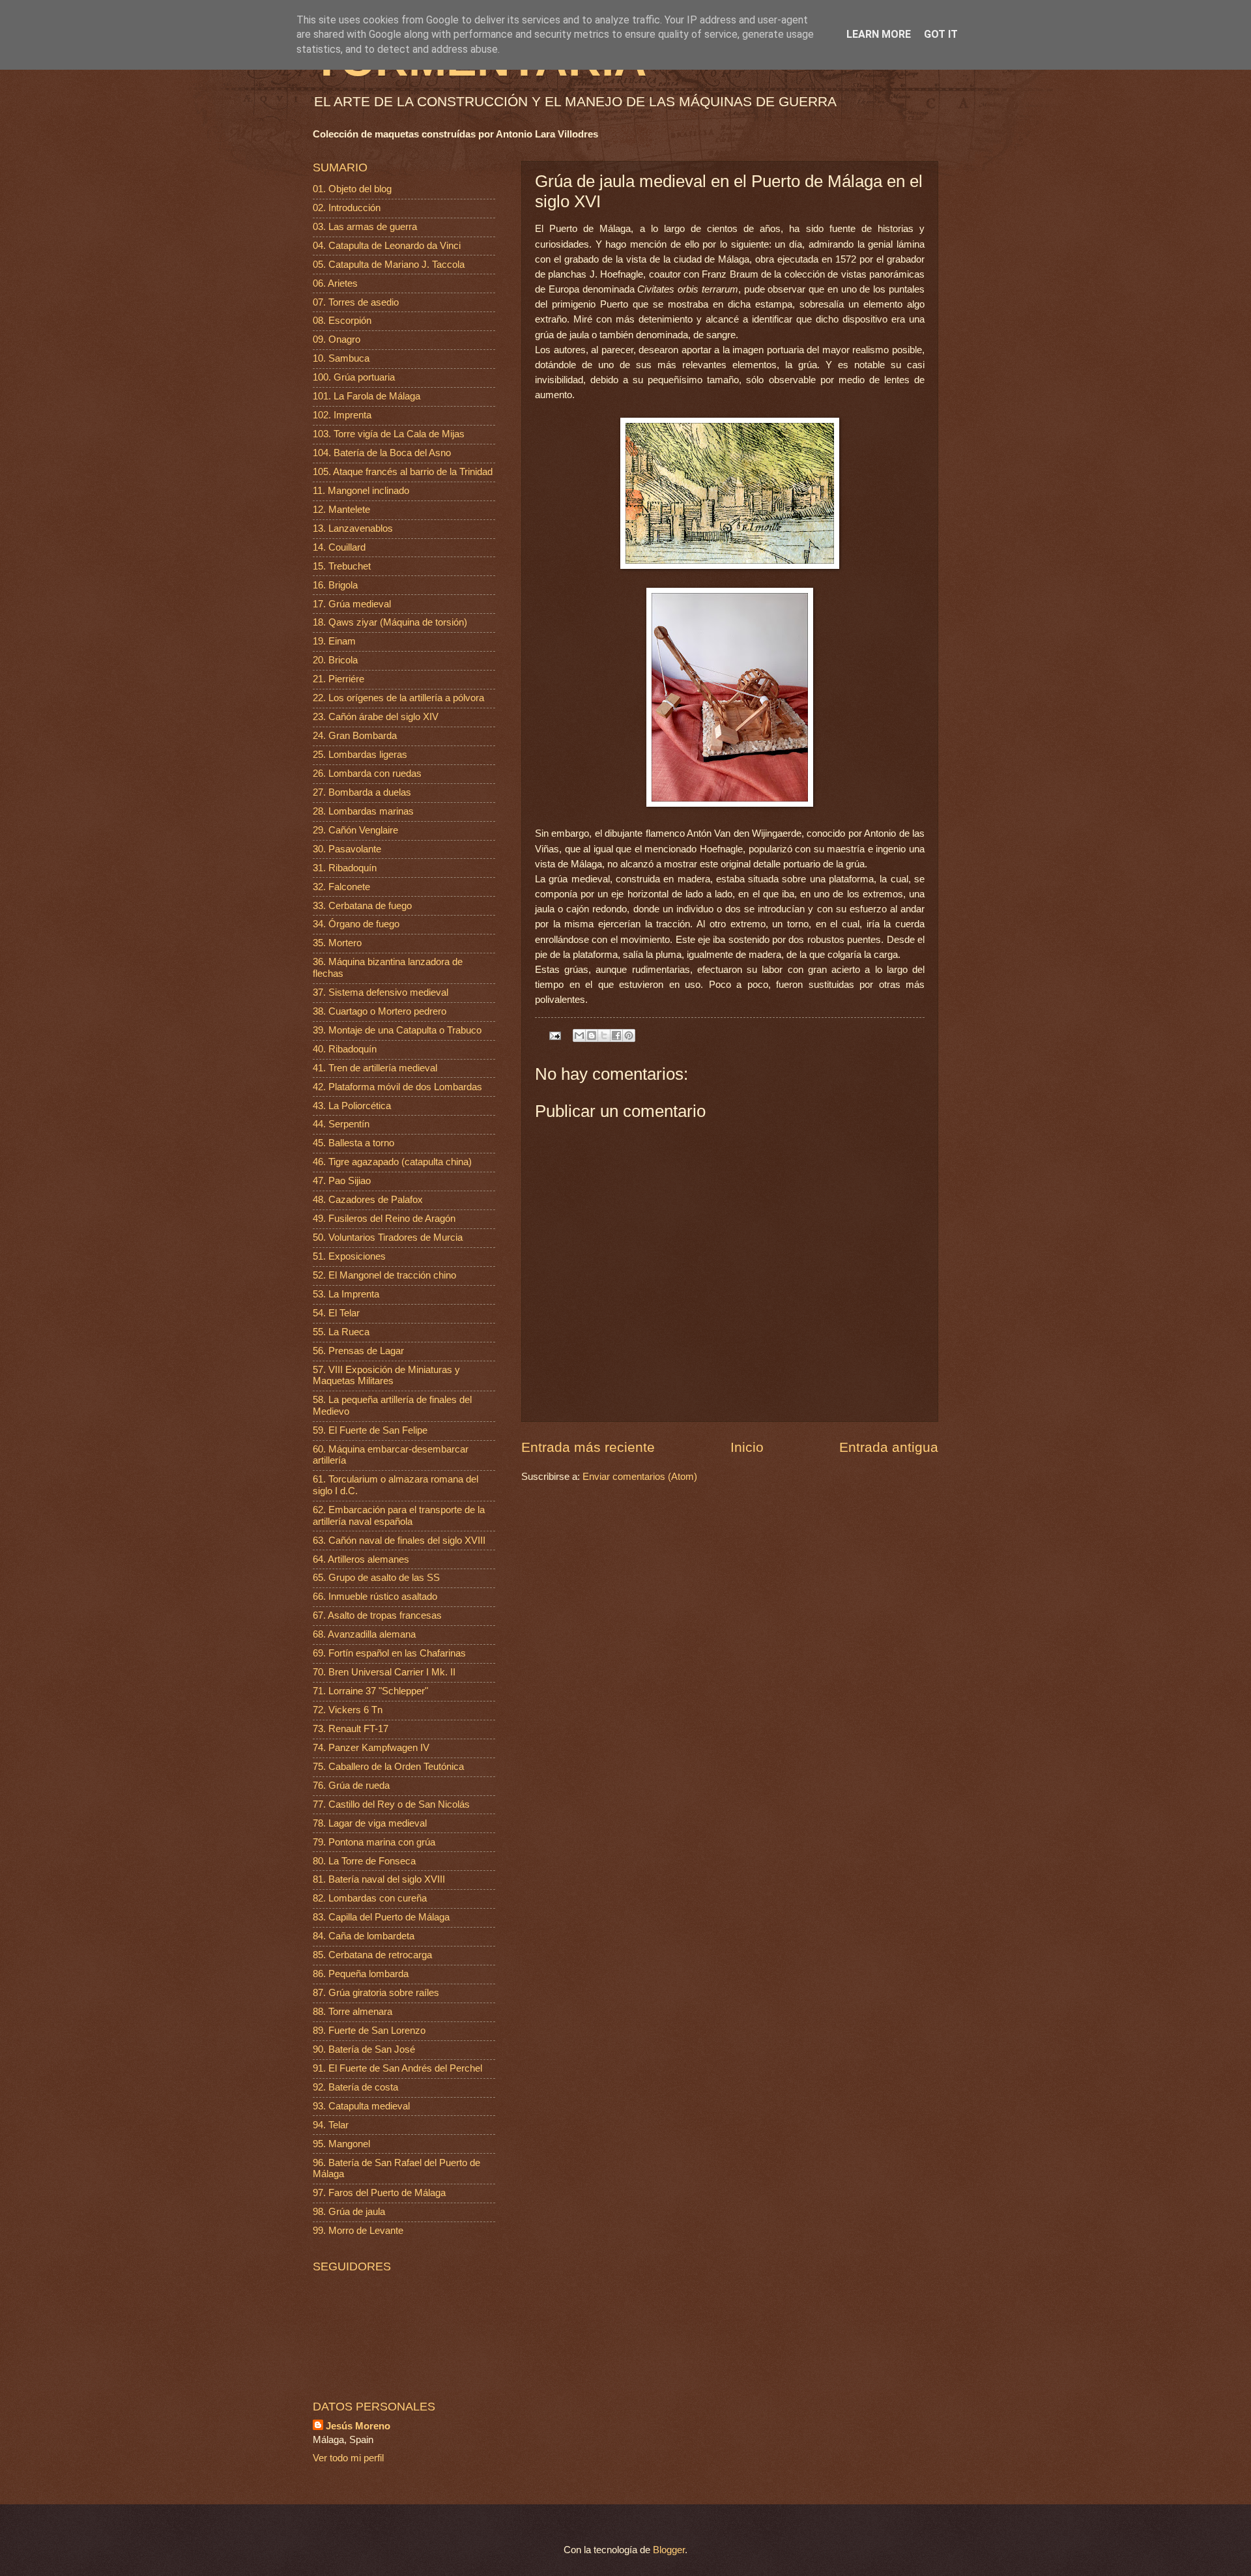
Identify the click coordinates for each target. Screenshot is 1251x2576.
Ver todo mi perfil (348, 2458)
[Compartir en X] (604, 1035)
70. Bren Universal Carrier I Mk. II (384, 1672)
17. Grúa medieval (352, 604)
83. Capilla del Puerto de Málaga (381, 1917)
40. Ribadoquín (345, 1049)
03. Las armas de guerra (365, 227)
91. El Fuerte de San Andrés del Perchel (397, 2068)
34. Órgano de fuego (356, 924)
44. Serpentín (341, 1124)
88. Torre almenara (352, 2012)
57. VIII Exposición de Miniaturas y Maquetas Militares (386, 1376)
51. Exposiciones (349, 1256)
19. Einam (334, 641)
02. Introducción (347, 208)
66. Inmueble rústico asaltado (375, 1597)
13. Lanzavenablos (353, 528)
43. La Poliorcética (352, 1106)
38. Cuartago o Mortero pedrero (380, 1011)
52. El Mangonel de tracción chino (384, 1275)
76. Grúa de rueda (351, 1786)
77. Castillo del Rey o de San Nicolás (391, 1804)
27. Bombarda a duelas (362, 792)
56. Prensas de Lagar (358, 1351)
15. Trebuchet (342, 566)
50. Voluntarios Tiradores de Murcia (388, 1237)
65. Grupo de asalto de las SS (376, 1578)
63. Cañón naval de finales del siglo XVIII (399, 1541)
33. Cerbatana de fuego (362, 906)
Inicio (747, 1447)
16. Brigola (335, 585)
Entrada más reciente (588, 1447)
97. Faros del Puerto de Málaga (379, 2193)
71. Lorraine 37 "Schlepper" (370, 1691)
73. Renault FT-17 (351, 1729)
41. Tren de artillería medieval (375, 1068)
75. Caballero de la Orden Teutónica (388, 1767)
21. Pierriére (338, 679)
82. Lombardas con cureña (370, 1898)
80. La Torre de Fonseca (364, 1861)
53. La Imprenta (346, 1294)
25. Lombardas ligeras (360, 755)
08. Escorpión (342, 321)
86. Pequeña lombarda (361, 1974)
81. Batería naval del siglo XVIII (379, 1879)
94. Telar (331, 2125)
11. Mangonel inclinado (361, 491)
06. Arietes (335, 283)
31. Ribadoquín (345, 868)
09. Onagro (337, 340)
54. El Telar (336, 1313)
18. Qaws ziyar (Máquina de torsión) (390, 622)
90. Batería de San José (364, 2049)
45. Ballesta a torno (353, 1143)
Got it (941, 34)
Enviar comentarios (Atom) (640, 1477)
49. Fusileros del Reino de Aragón (384, 1219)
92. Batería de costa (355, 2087)
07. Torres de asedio (356, 302)
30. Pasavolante (347, 849)
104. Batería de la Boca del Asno (382, 453)
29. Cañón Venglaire (355, 830)
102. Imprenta (342, 415)
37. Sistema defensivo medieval (381, 992)
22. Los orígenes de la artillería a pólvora (398, 698)
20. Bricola (335, 660)
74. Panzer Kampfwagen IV (371, 1748)
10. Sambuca (341, 358)
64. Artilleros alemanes (361, 1559)
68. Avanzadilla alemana (364, 1634)
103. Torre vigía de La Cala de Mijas (389, 434)
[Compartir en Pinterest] (629, 1035)
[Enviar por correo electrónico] (579, 1035)
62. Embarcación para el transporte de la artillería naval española (399, 1516)
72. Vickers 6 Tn (348, 1710)
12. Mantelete (341, 510)
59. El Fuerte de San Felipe (370, 1430)
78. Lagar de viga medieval (370, 1823)
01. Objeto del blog (352, 189)
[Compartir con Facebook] (616, 1035)
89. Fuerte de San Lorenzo (369, 2031)
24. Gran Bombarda (355, 736)
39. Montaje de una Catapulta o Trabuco (397, 1030)
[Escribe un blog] (592, 1035)
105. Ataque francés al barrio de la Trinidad (403, 472)
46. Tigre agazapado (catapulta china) (392, 1162)
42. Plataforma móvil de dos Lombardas (397, 1087)
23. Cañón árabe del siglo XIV (376, 717)
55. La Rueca (341, 1332)
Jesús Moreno (358, 2426)
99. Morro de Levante (358, 2231)
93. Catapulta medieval (361, 2106)
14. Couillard (339, 547)
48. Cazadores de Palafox (368, 1200)
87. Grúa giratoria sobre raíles (376, 1993)
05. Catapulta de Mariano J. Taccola (389, 265)
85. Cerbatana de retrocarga (372, 1955)
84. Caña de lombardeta (364, 1936)
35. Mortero (337, 943)
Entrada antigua (889, 1447)
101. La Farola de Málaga (367, 396)
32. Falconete (341, 887)
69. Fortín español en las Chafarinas (389, 1653)
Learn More (879, 34)
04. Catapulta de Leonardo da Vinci (387, 246)
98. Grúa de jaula (349, 2212)
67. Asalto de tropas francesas (377, 1615)
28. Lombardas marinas (363, 811)
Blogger (669, 2550)
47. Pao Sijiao (342, 1181)
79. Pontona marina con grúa (374, 1842)
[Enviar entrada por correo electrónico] (554, 1035)
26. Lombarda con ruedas (367, 774)
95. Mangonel (341, 2144)
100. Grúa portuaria (354, 377)
